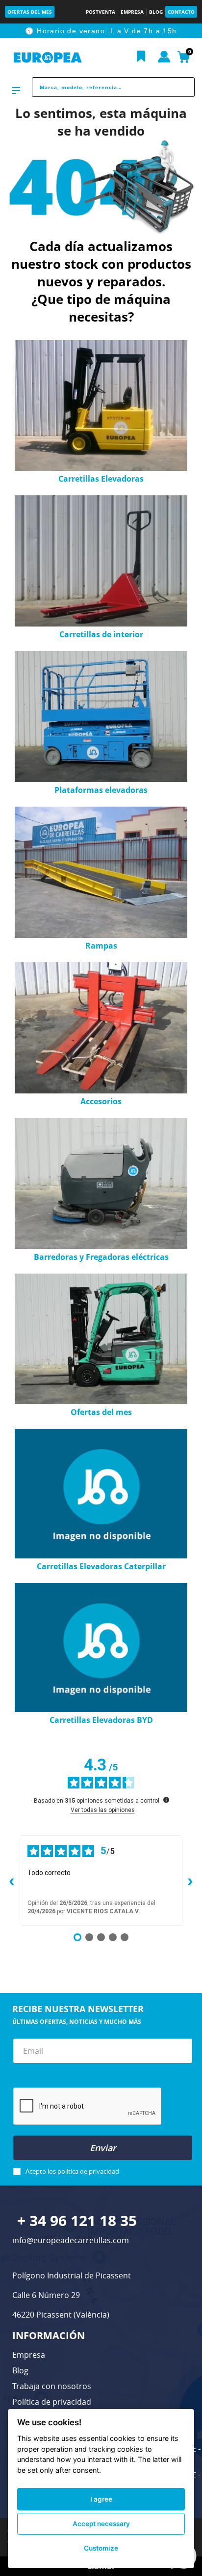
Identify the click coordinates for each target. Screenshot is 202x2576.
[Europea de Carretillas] (48, 58)
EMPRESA (132, 12)
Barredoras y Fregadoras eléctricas (101, 1257)
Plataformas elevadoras (101, 790)
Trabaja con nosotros (52, 2386)
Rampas (101, 946)
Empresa (29, 2355)
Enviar (103, 2148)
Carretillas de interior (101, 634)
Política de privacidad (52, 2402)
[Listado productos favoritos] (141, 57)
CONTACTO (181, 12)
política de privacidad (88, 2171)
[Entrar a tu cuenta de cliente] (164, 57)
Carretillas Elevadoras (101, 479)
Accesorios (101, 1101)
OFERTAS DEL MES (30, 12)
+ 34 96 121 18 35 (77, 2220)
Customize (101, 2548)
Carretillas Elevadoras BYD (101, 1720)
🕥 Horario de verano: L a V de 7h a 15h (101, 31)
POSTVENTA (101, 12)
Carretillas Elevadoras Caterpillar (101, 1566)
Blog (20, 2370)
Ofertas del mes (101, 1412)
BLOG (156, 12)
